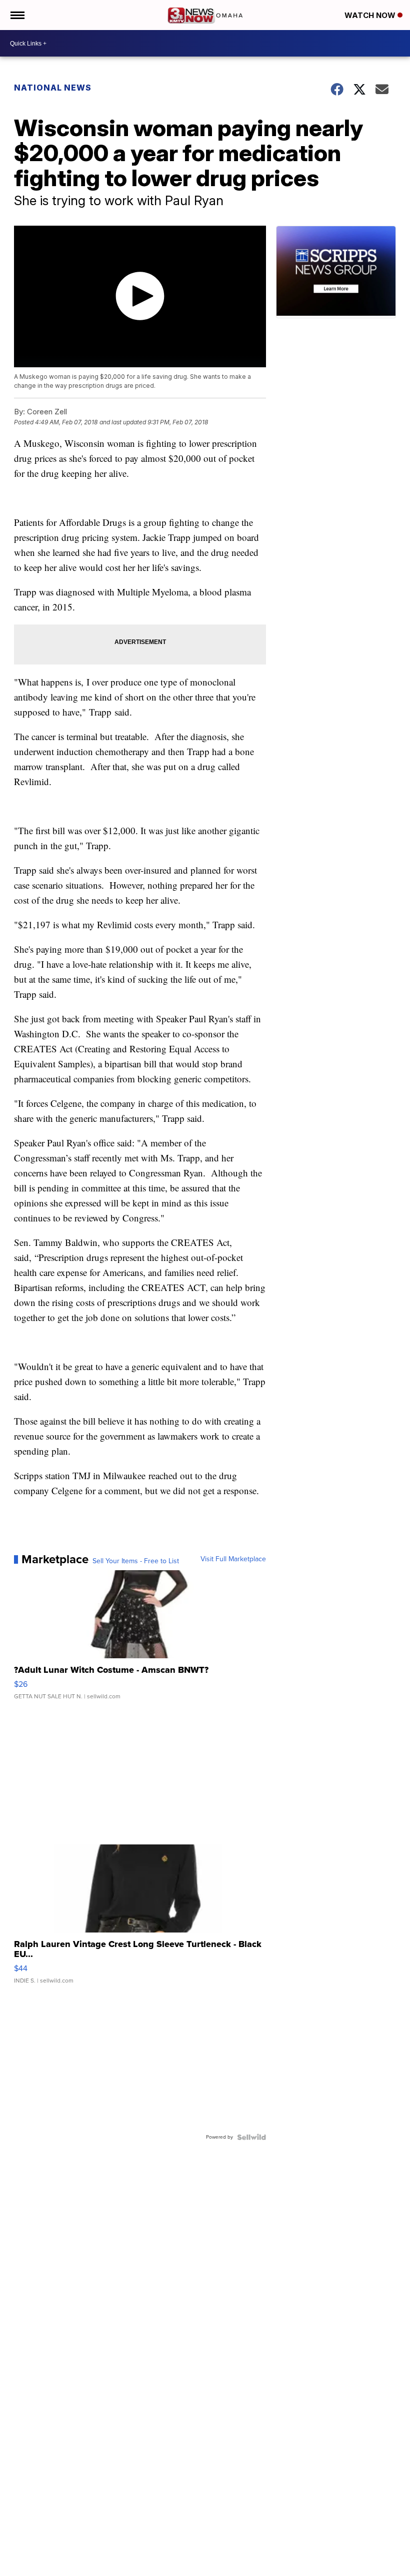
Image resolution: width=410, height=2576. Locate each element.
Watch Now (371, 15)
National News (53, 88)
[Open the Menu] (17, 15)
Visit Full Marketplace (233, 1559)
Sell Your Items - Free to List (136, 1561)
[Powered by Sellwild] (251, 2137)
